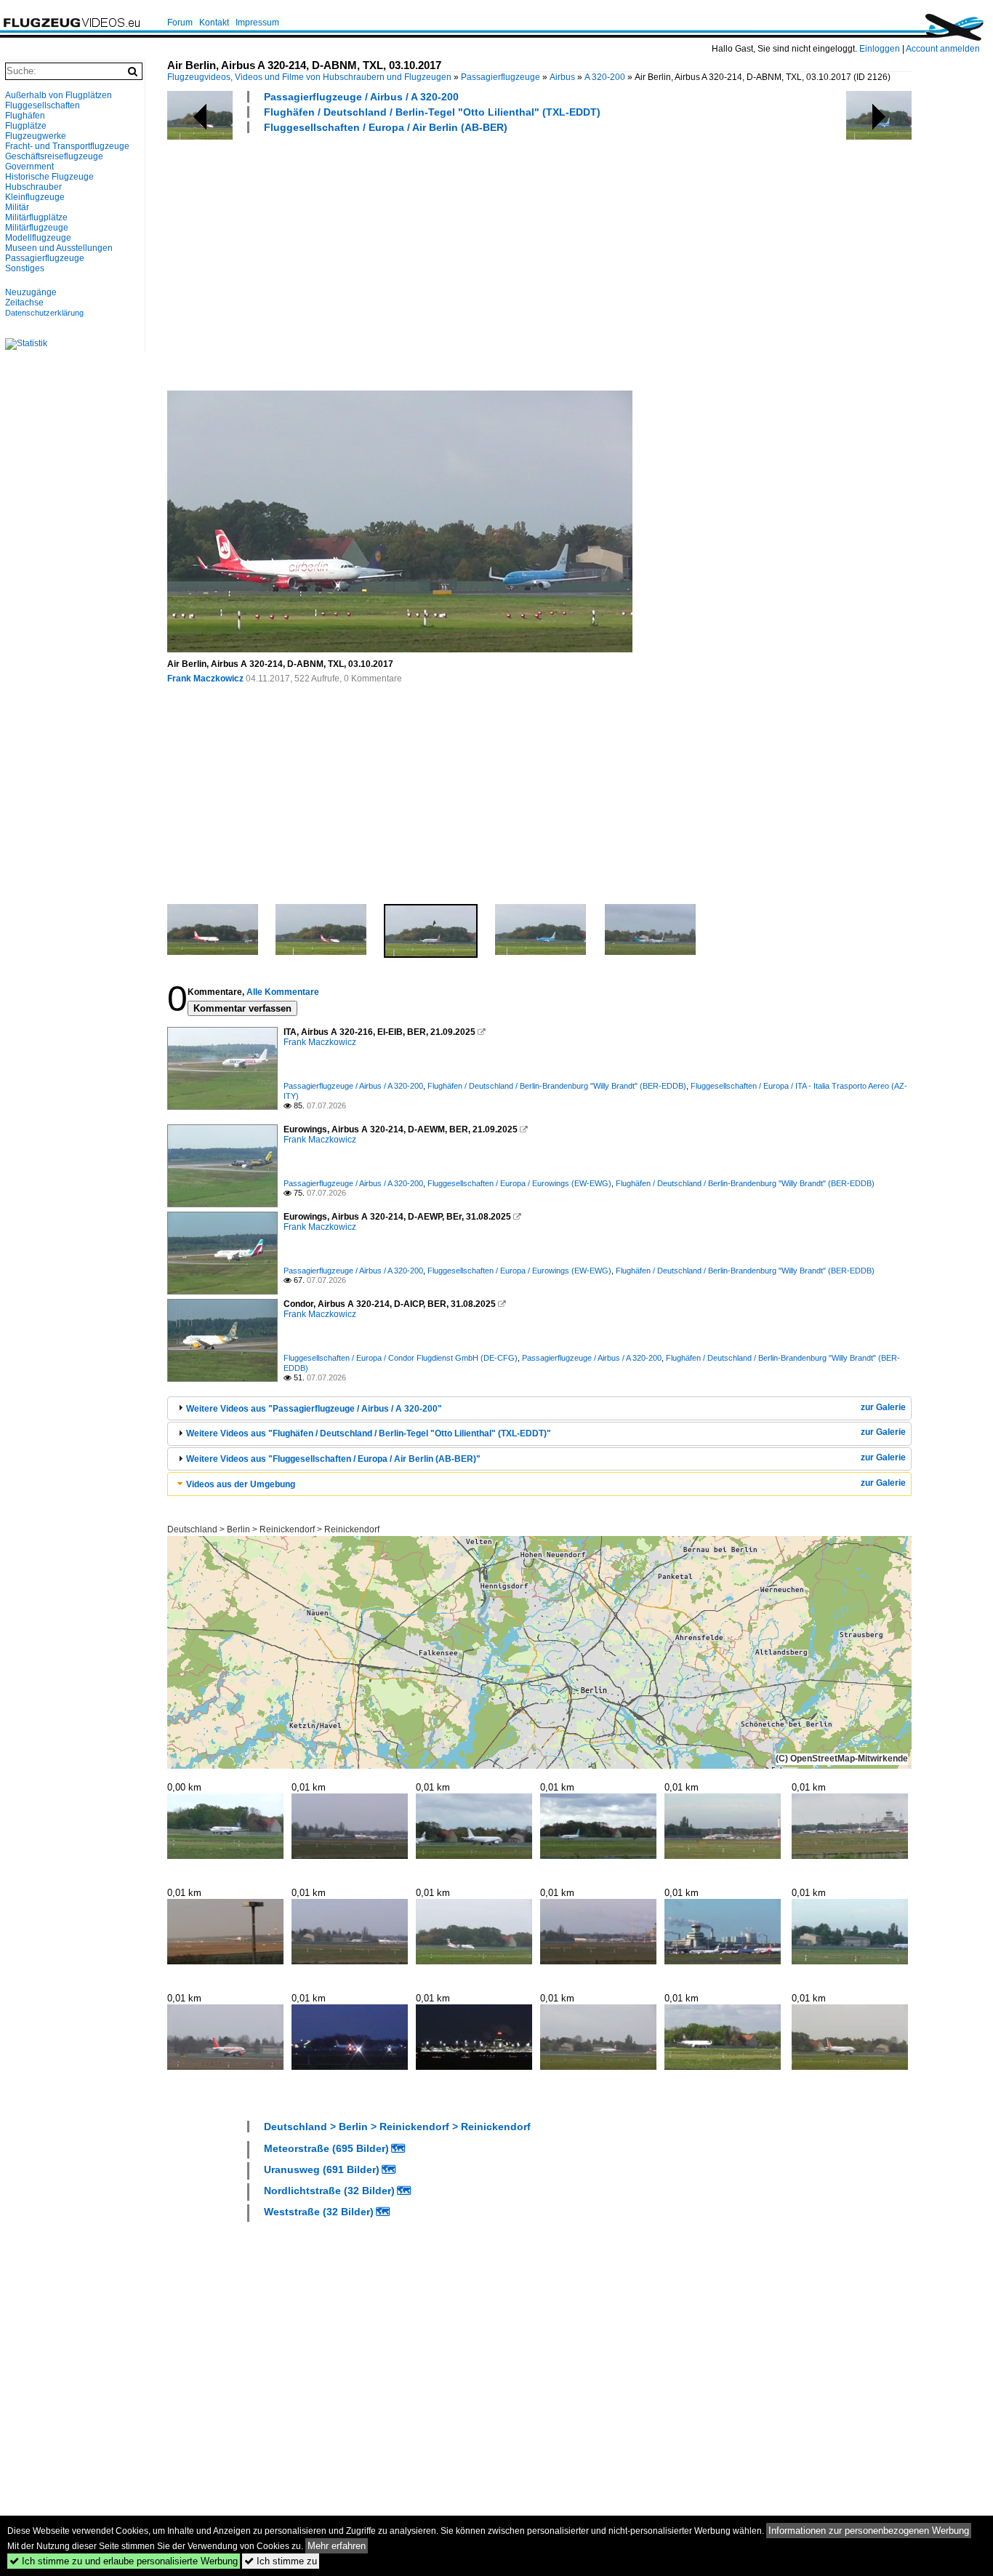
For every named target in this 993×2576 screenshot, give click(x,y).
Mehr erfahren (337, 2546)
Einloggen (880, 49)
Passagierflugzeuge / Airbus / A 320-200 (361, 97)
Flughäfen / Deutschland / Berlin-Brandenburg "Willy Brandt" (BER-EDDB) (557, 1086)
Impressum (257, 23)
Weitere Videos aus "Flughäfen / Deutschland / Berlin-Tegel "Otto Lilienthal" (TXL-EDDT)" (369, 1433)
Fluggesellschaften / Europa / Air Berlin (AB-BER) (386, 127)
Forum (180, 23)
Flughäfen (25, 116)
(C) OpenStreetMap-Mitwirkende (842, 1759)
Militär (17, 207)
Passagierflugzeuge (500, 77)
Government (29, 167)
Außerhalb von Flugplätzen (59, 95)
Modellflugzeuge (38, 238)
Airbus (562, 77)
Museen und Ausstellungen (59, 248)
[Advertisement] (573, 261)
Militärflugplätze (36, 217)
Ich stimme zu (281, 2561)
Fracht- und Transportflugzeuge (67, 146)
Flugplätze (26, 126)
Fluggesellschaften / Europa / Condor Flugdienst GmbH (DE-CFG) (401, 1358)
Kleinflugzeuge (35, 197)
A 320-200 (605, 77)
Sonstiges (25, 268)
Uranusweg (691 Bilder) (322, 2169)
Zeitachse (24, 303)
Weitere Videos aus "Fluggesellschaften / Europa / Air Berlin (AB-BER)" (333, 1459)
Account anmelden (943, 49)
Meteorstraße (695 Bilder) (326, 2148)
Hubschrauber (33, 187)
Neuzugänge (31, 292)
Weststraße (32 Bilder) (319, 2212)
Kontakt (214, 23)
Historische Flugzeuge (49, 177)
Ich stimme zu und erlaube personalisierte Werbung (124, 2561)
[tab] (539, 1408)
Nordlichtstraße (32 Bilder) (329, 2191)
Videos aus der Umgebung (241, 1484)
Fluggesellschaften (43, 105)
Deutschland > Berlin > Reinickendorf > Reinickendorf (273, 1529)
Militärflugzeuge (37, 228)
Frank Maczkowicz (205, 679)
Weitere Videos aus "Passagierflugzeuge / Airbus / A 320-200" (314, 1409)
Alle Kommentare (283, 992)
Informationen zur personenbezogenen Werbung (869, 2531)
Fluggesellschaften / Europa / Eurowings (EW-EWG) (519, 1183)
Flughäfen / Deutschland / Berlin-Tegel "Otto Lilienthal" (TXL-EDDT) (432, 112)
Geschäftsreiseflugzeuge (54, 156)
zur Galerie (883, 1407)
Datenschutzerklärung (44, 313)
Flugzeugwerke (36, 136)
